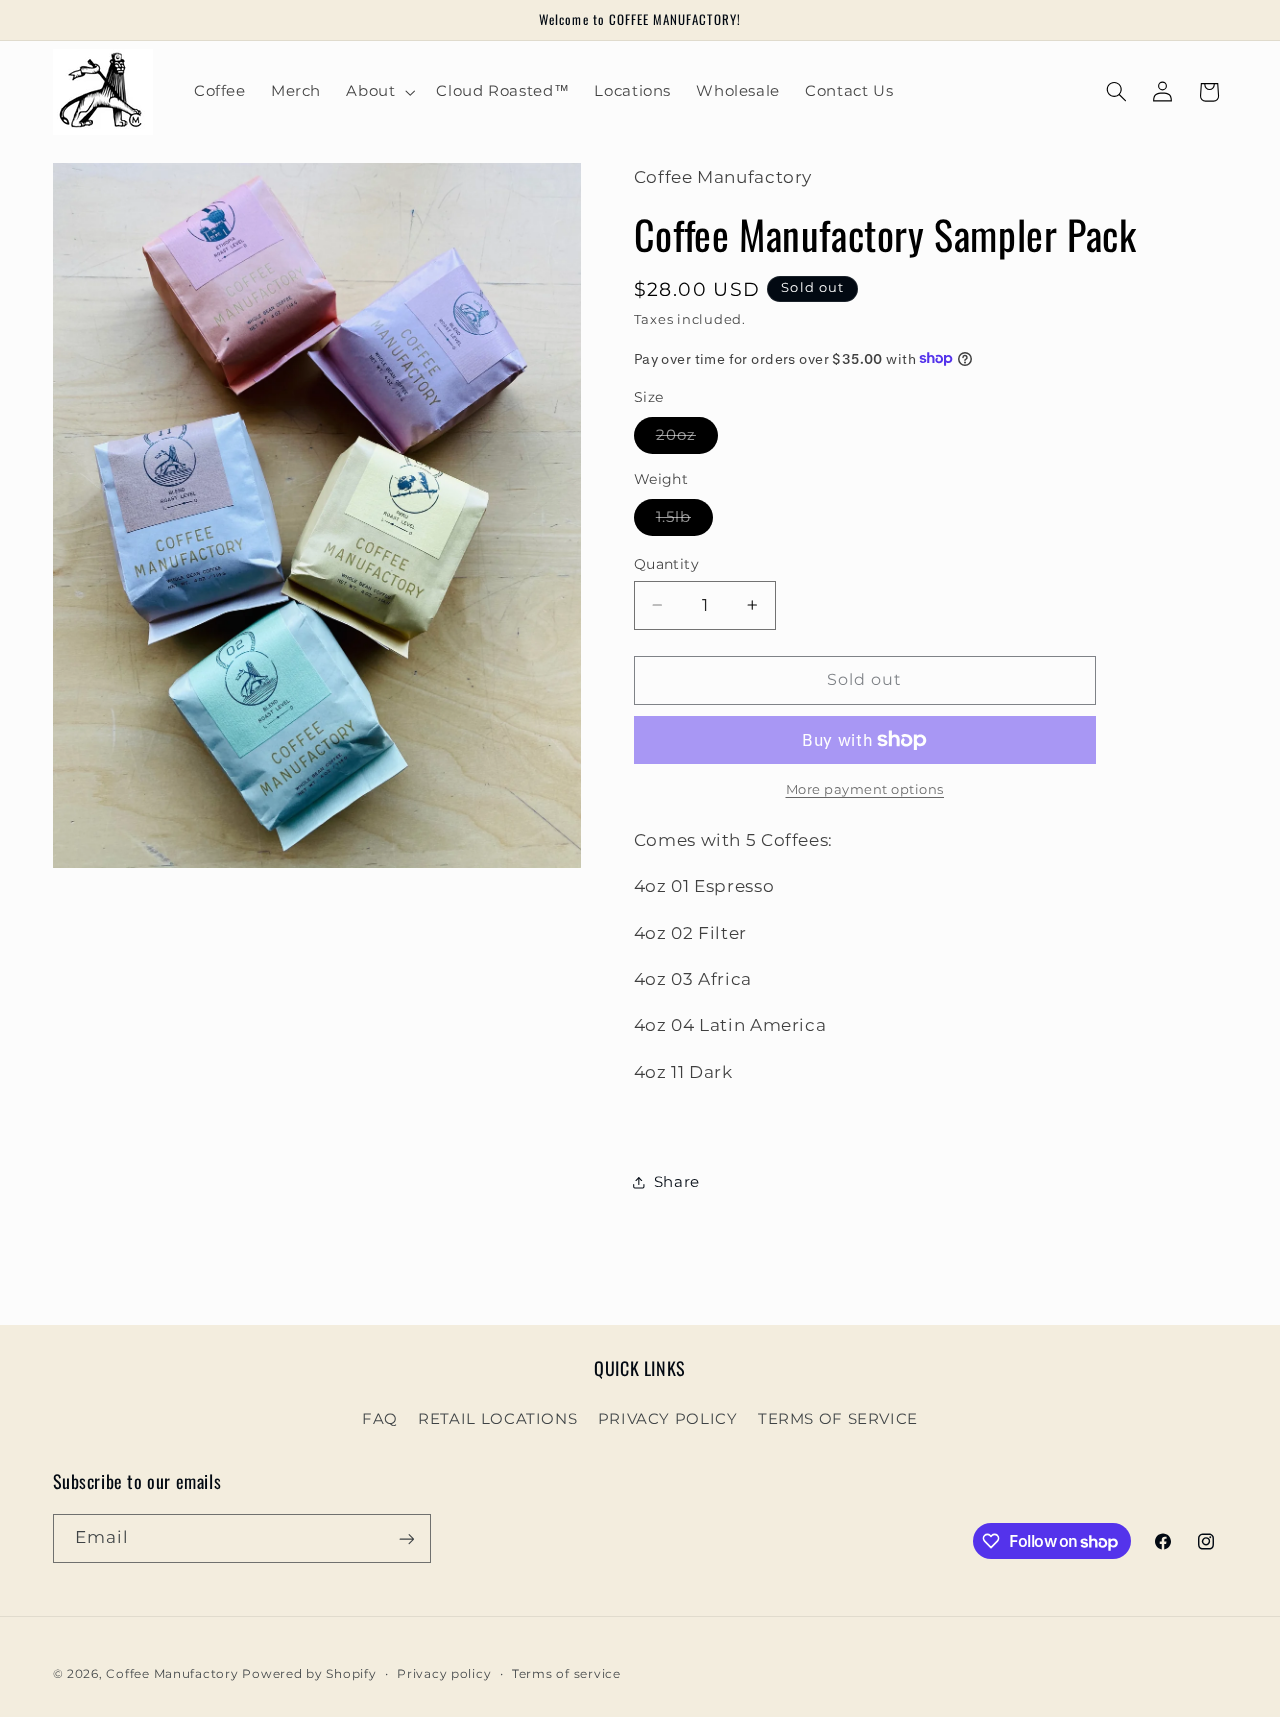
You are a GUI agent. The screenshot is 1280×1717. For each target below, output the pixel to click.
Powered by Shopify (309, 1674)
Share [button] (677, 1182)
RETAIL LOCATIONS (497, 1419)
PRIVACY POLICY (668, 1419)
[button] (379, 92)
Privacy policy (444, 1674)
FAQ (380, 1419)
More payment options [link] (865, 788)
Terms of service (566, 1674)
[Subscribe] (406, 1538)
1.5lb (684, 521)
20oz (687, 439)
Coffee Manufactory (172, 1674)
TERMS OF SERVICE (838, 1419)
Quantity (666, 564)
